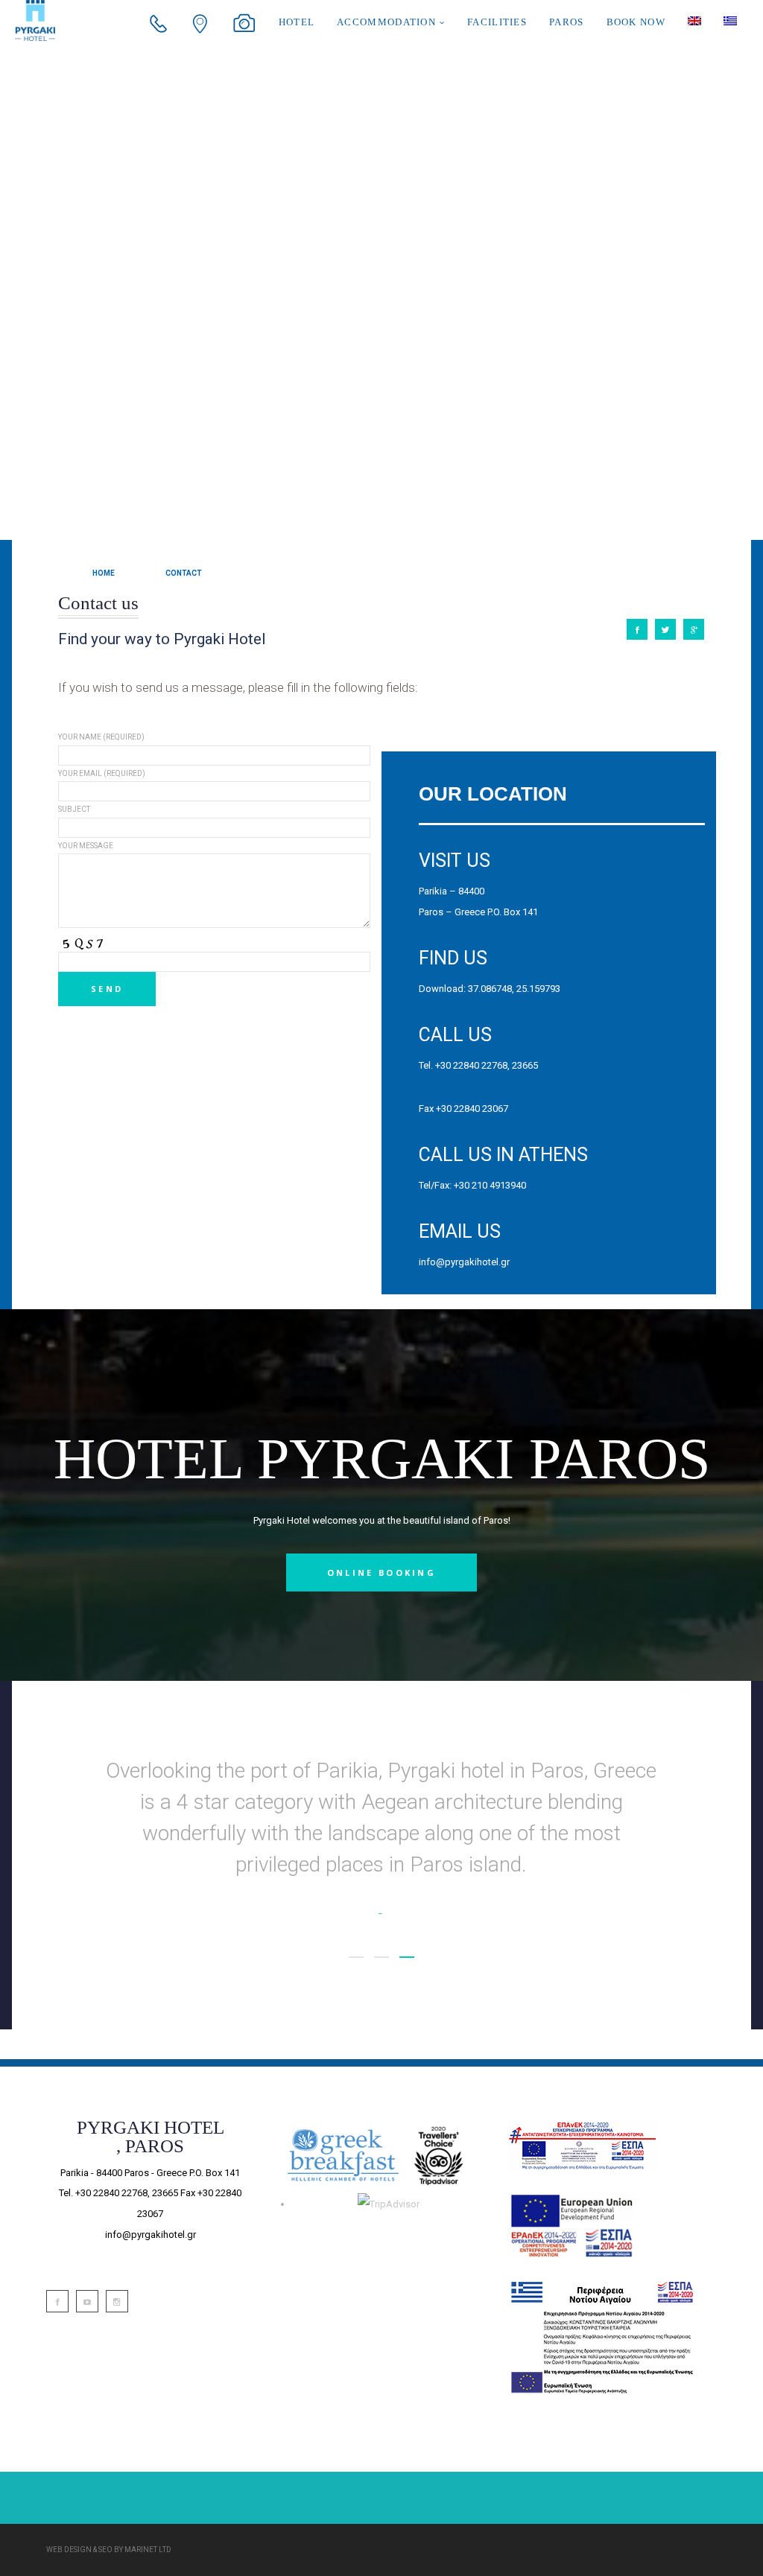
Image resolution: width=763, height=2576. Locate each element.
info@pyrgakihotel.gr (464, 1262)
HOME (104, 573)
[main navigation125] (571, 2224)
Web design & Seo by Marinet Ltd (109, 2550)
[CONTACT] (637, 629)
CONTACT (184, 573)
